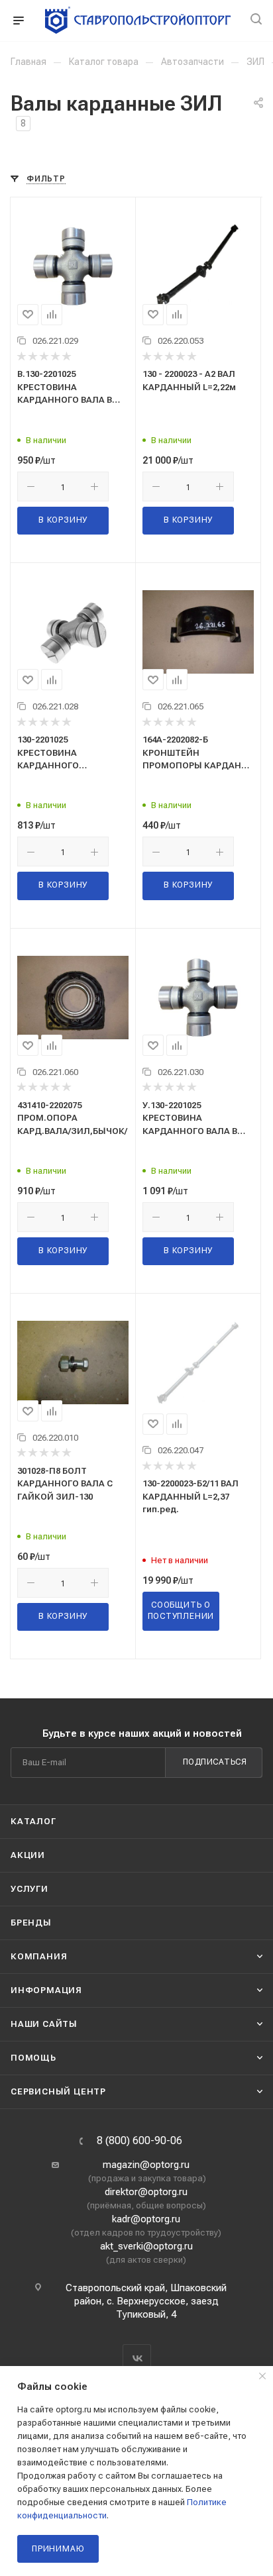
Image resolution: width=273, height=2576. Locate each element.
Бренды (31, 1923)
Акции (28, 1855)
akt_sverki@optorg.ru (146, 2246)
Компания (39, 1956)
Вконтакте (137, 2358)
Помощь (33, 2058)
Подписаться (215, 1762)
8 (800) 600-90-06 (139, 2141)
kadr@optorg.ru (146, 2219)
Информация (46, 1990)
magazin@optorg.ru (146, 2165)
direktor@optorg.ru (146, 2192)
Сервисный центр (58, 2091)
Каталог (33, 1821)
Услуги (29, 1889)
